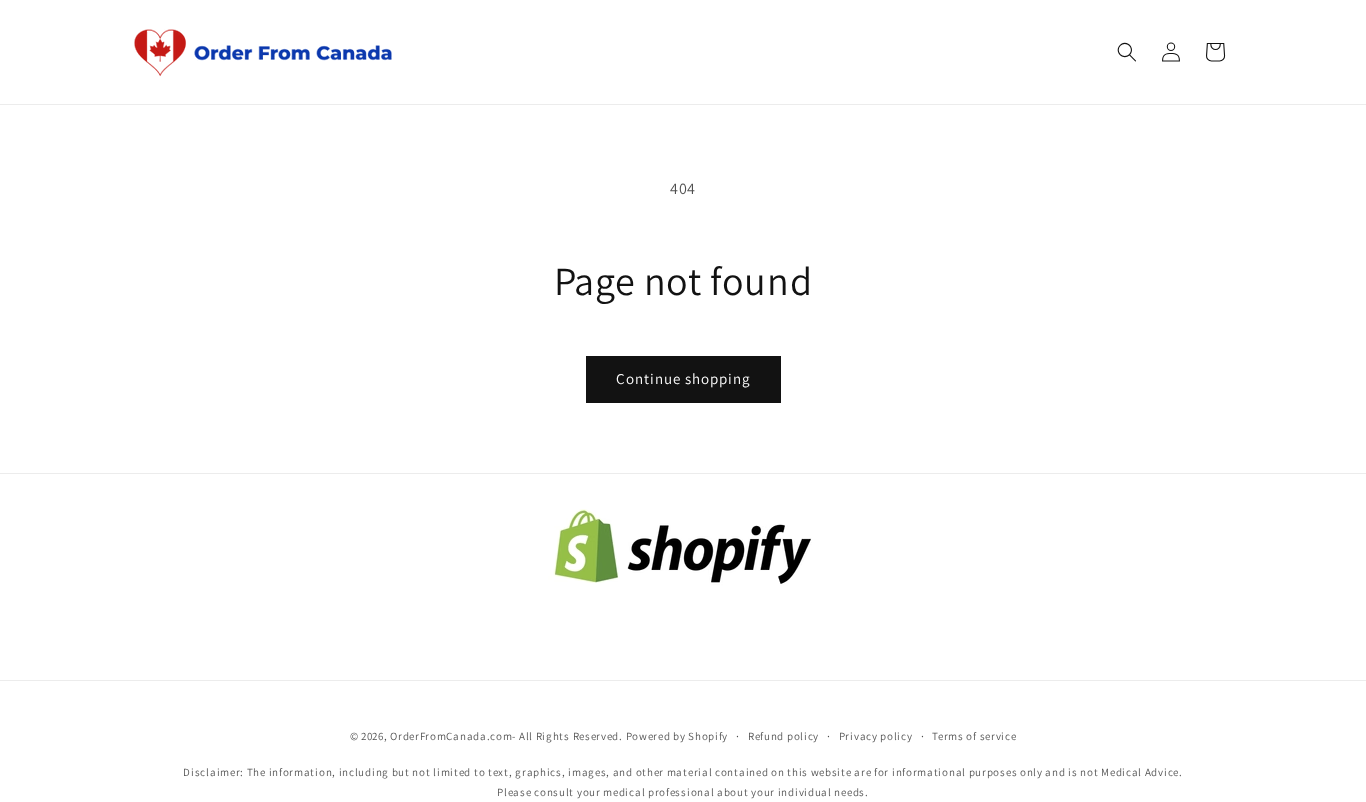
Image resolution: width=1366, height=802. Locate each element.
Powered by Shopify (677, 736)
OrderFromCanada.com (451, 736)
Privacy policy (876, 736)
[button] (1127, 52)
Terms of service (974, 736)
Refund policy (783, 736)
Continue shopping (683, 378)
